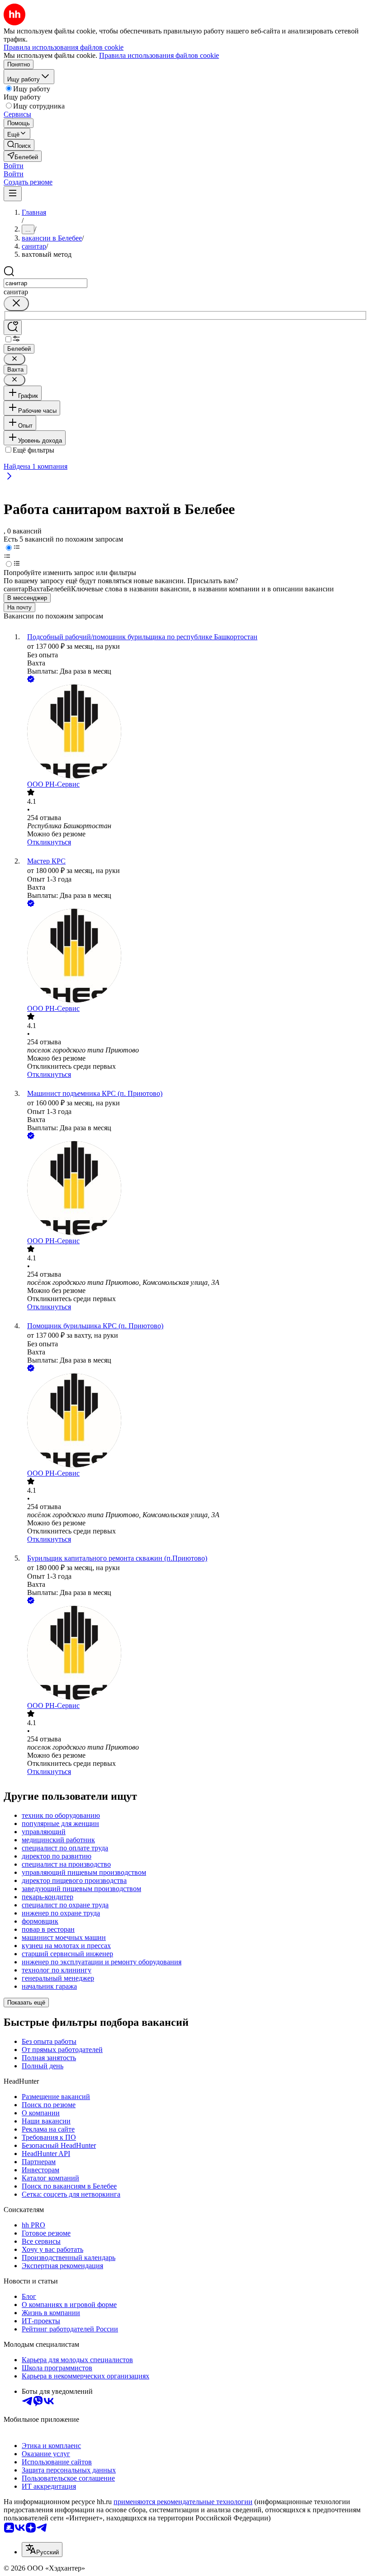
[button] (14, 166)
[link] (19, 145)
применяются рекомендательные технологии (183, 2502)
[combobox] (45, 283)
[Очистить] (16, 304)
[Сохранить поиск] (13, 328)
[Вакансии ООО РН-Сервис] (195, 732)
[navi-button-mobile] (13, 194)
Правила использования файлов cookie (159, 55)
